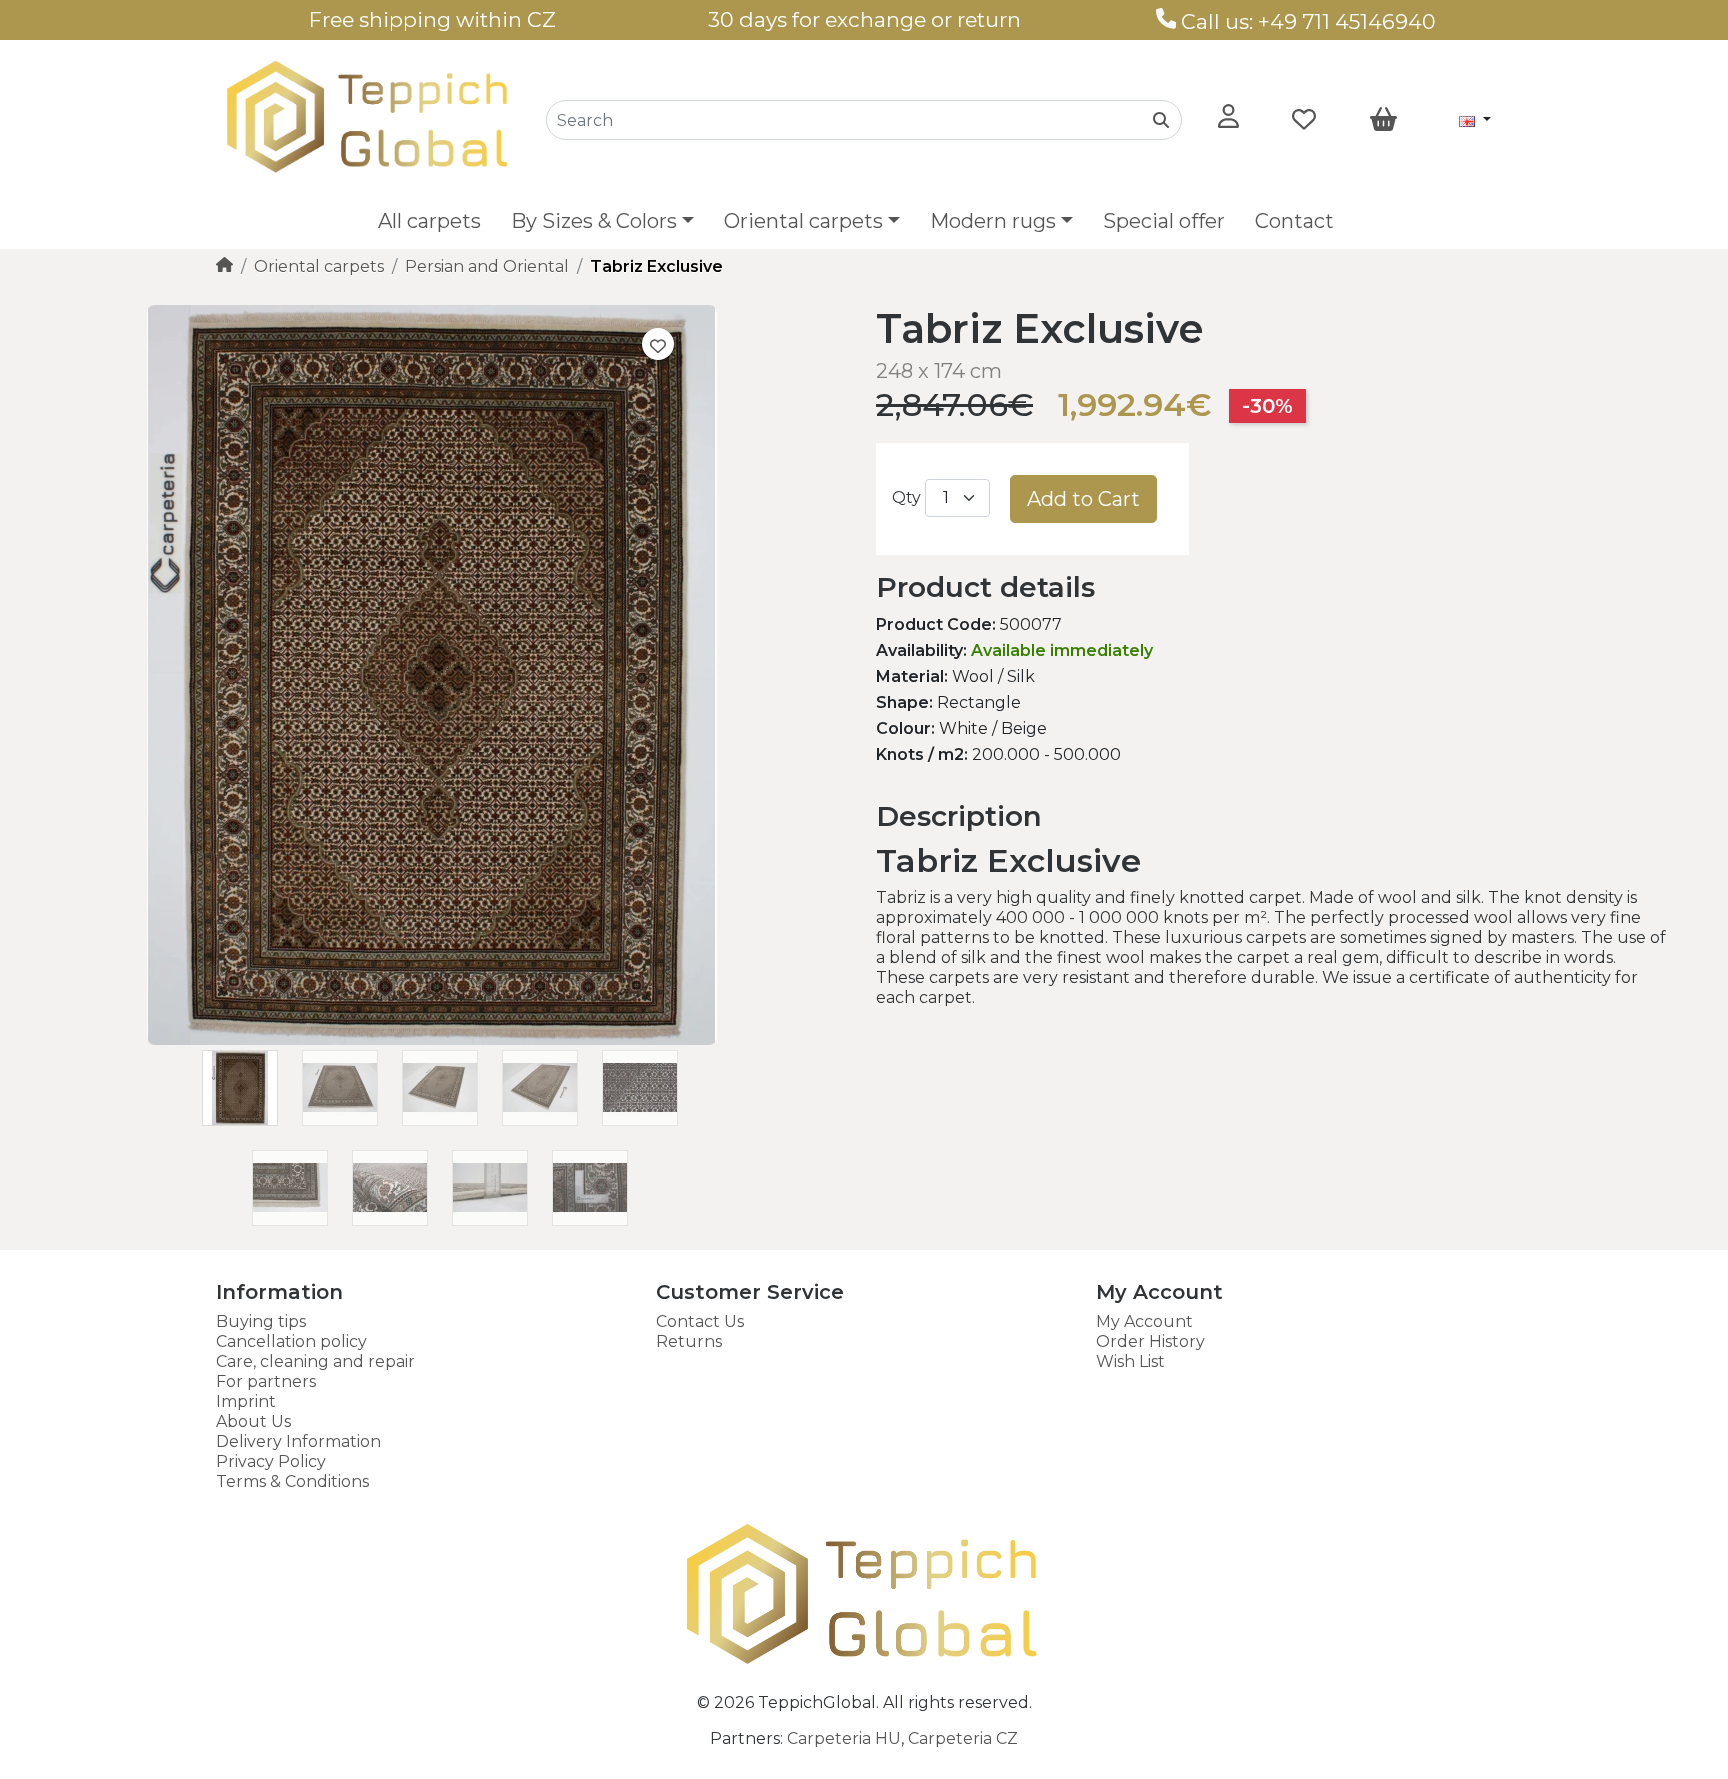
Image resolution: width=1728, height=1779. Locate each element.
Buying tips (261, 1321)
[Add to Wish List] (658, 344)
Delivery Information (298, 1441)
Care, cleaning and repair (315, 1361)
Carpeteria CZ (963, 1738)
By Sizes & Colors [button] (594, 221)
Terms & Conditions (292, 1481)
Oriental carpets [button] (803, 221)
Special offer (1164, 221)
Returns (689, 1341)
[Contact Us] (1166, 21)
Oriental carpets (319, 266)
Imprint (246, 1401)
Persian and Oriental (487, 266)
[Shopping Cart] (1383, 120)
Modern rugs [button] (993, 221)
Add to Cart (1083, 499)
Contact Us (700, 1321)
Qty (906, 497)
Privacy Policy (271, 1461)
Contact (1294, 221)
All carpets (429, 221)
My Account (1144, 1321)
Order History (1150, 1341)
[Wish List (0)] (1304, 120)
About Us (253, 1421)
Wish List (1130, 1361)
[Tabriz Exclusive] (432, 1039)
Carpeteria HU (844, 1738)
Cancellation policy (291, 1341)
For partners (266, 1381)
